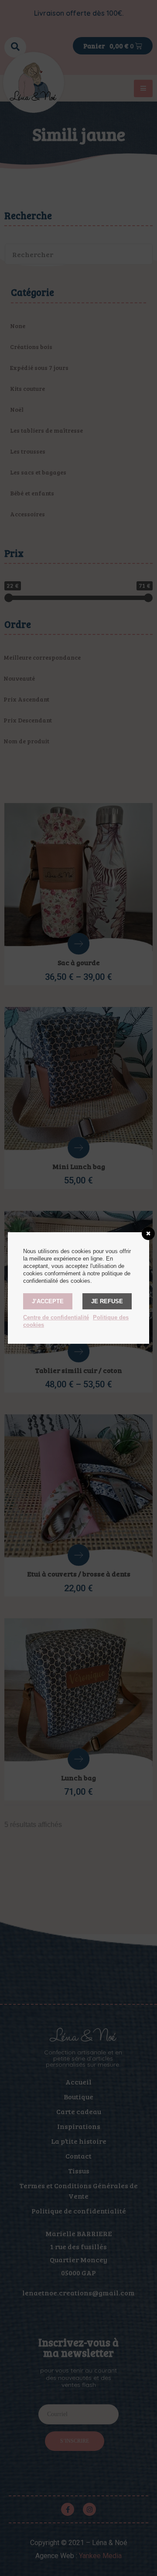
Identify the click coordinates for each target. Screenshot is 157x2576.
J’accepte (48, 1301)
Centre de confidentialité (56, 1317)
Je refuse (107, 1301)
